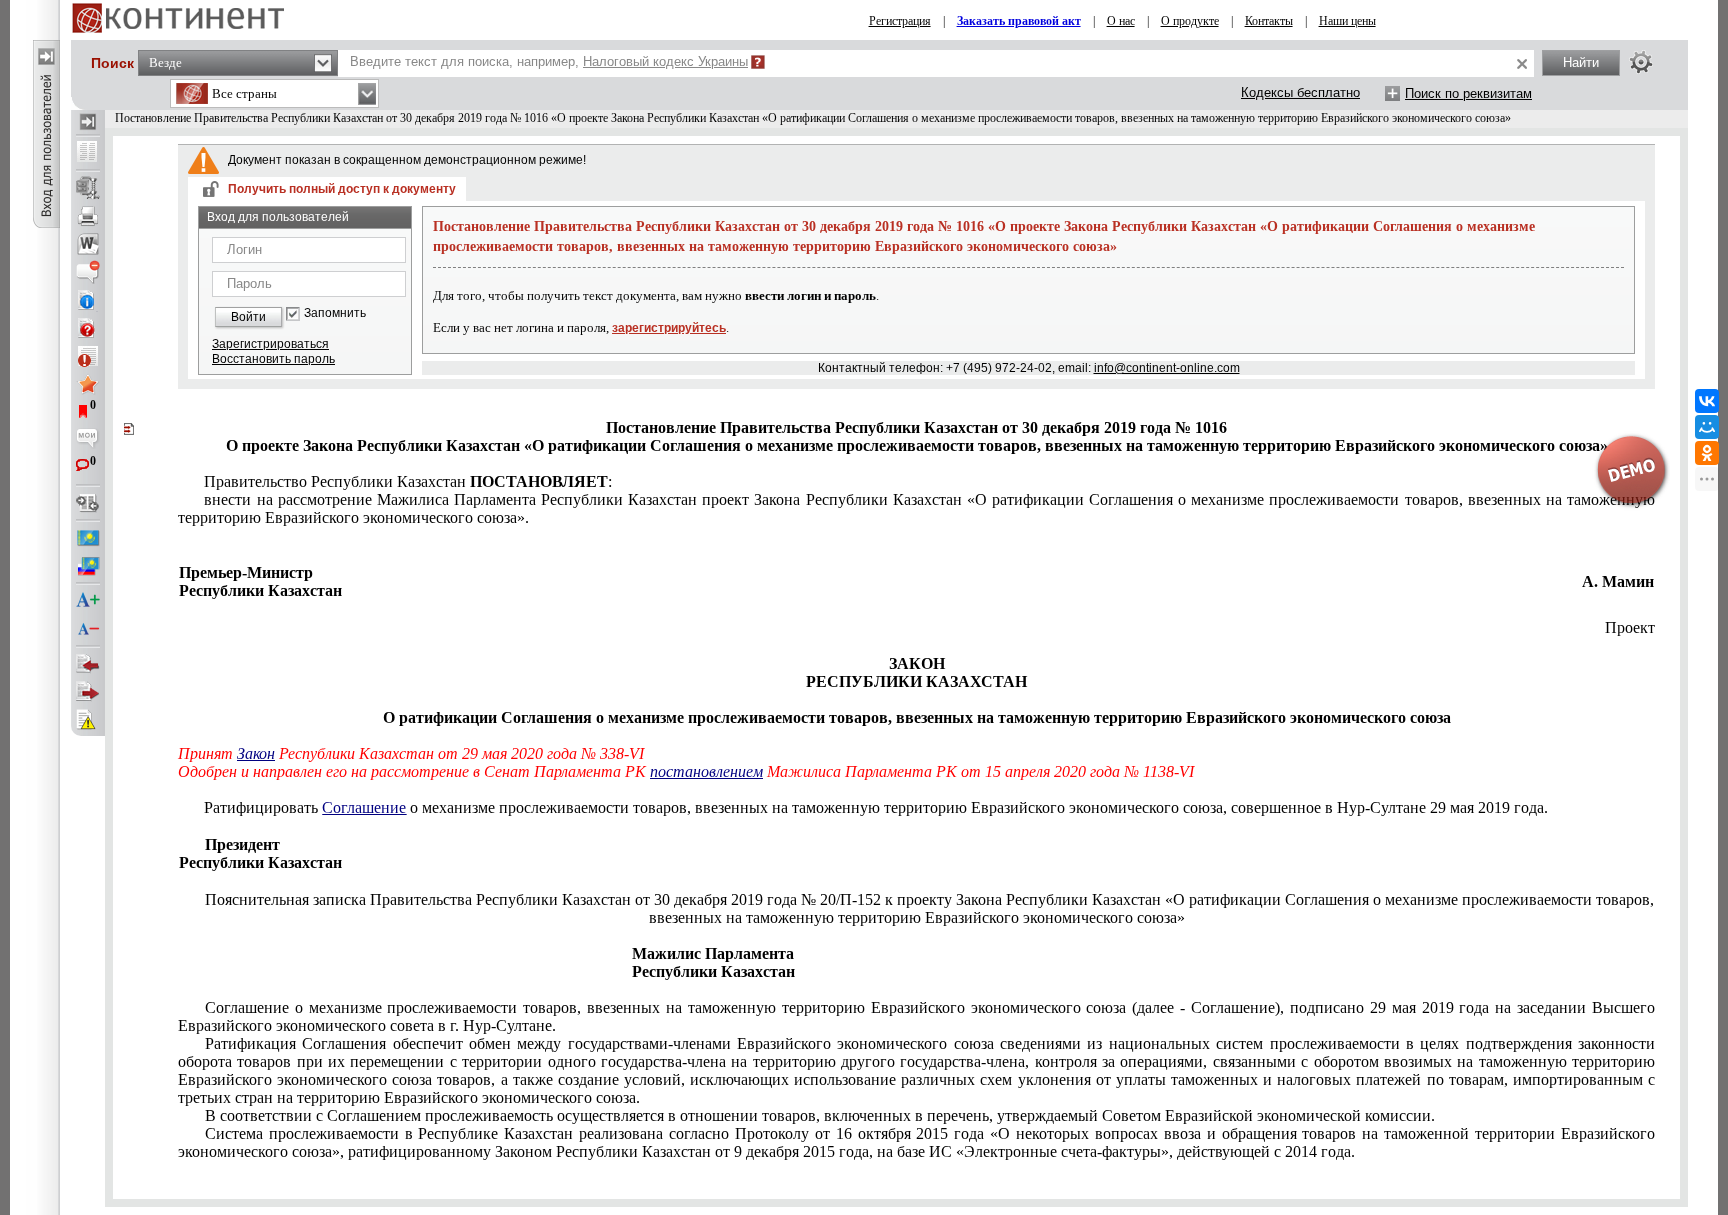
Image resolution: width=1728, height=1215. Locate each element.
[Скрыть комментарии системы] (88, 272)
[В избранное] (88, 384)
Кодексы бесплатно (1300, 92)
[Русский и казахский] (88, 566)
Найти (1581, 62)
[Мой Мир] (1707, 427)
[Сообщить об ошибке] (88, 720)
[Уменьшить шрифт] (88, 629)
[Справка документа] (88, 328)
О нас (1121, 21)
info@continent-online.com (1167, 368)
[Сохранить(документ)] (88, 188)
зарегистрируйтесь (669, 328)
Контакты (1269, 21)
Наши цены (1347, 21)
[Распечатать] (88, 216)
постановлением (706, 771)
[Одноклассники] (1707, 453)
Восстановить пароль (273, 359)
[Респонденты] (88, 692)
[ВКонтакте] (1707, 401)
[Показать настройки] (1641, 62)
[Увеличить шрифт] (88, 601)
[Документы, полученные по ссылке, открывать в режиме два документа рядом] (88, 153)
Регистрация (900, 21)
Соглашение (364, 807)
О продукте (1190, 21)
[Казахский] (88, 538)
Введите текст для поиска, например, (549, 61)
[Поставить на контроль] (88, 356)
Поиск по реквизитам (1468, 93)
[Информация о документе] (88, 300)
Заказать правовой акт (1019, 21)
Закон (256, 753)
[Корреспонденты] (88, 664)
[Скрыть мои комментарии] (88, 440)
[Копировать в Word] (88, 244)
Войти (248, 317)
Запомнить (335, 313)
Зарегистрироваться (270, 344)
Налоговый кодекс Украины (665, 61)
